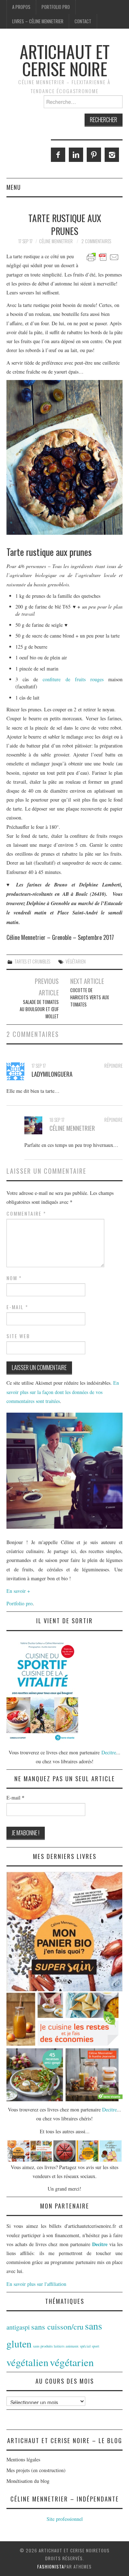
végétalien (27, 2362)
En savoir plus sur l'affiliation (36, 2284)
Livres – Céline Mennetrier (38, 21)
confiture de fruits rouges (73, 679)
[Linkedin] (76, 155)
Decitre (109, 1752)
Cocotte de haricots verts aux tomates (90, 997)
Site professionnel (65, 2519)
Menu (14, 187)
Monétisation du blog (28, 2481)
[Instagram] (112, 155)
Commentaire (26, 1213)
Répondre (113, 1066)
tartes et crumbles (32, 962)
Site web (18, 1336)
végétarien (76, 962)
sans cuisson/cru (57, 2327)
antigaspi (18, 2327)
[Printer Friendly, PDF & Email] (103, 256)
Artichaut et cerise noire (65, 60)
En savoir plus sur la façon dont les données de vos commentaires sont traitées (63, 1392)
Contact (83, 21)
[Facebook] (58, 155)
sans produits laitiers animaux (56, 2346)
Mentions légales (23, 2459)
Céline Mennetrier (56, 241)
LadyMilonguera (52, 1074)
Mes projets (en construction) (36, 2470)
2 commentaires (96, 241)
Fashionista (51, 2567)
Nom (14, 1278)
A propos (21, 7)
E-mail (17, 1307)
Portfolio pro (56, 7)
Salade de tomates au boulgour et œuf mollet (39, 1009)
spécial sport (90, 2346)
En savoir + (18, 1591)
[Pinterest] (94, 155)
